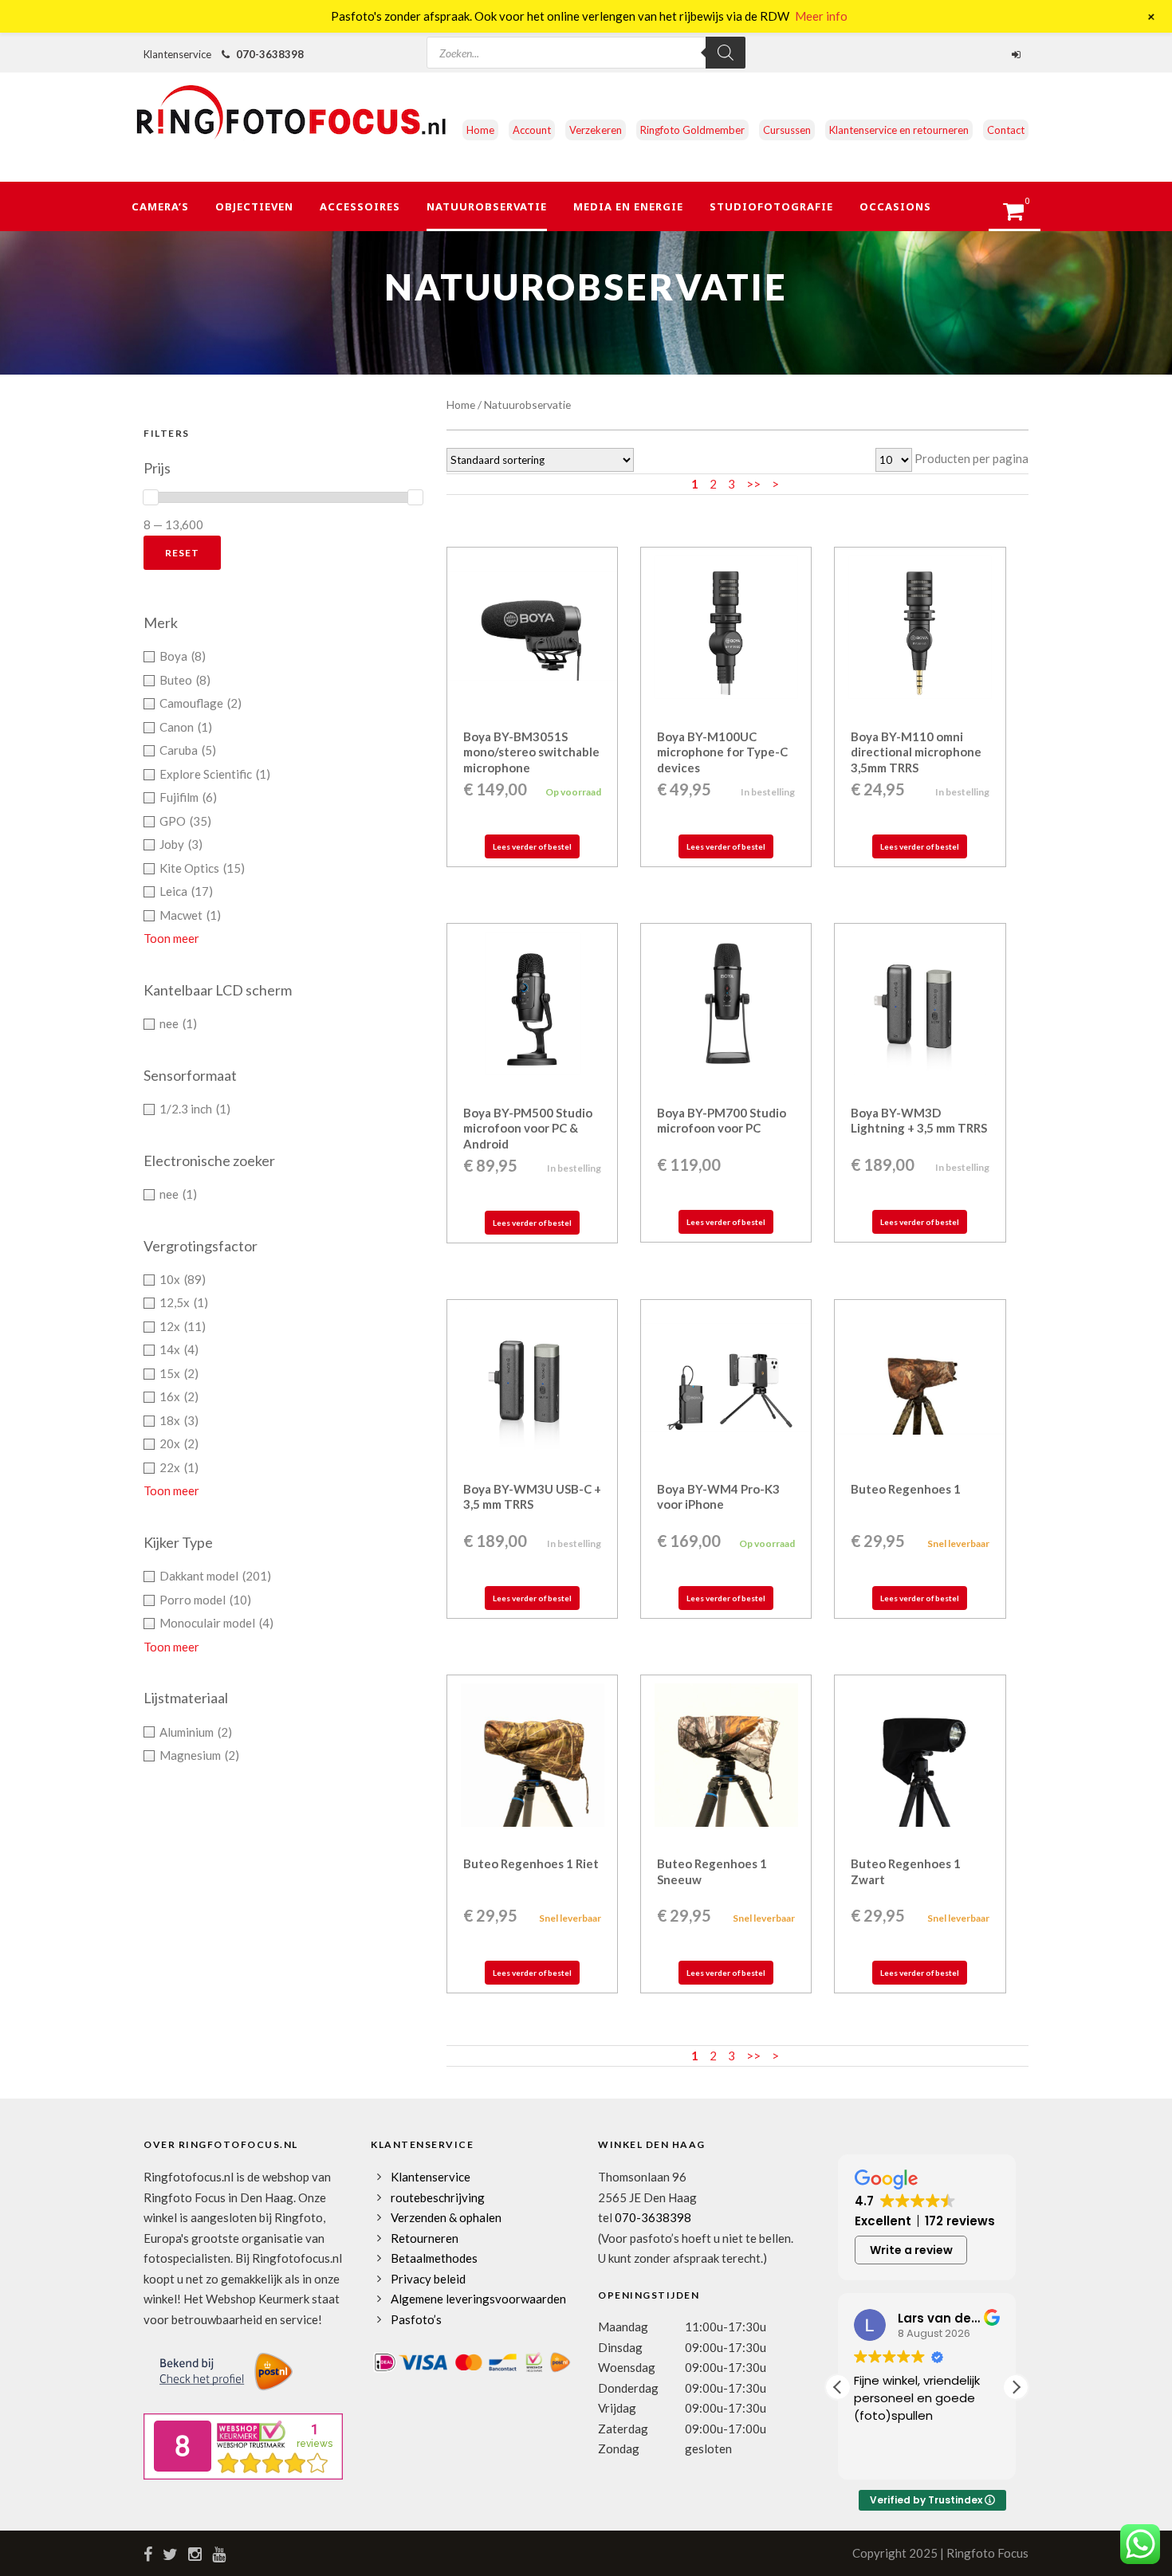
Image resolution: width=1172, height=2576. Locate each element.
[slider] (151, 497)
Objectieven (254, 206)
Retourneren (425, 2238)
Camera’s (160, 206)
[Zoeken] (726, 53)
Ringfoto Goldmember (692, 130)
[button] (1016, 2387)
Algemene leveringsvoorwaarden (478, 2299)
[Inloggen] (1018, 54)
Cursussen (787, 130)
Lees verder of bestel (532, 846)
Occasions (895, 206)
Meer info (821, 16)
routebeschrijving (438, 2197)
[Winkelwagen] (1021, 216)
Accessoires (360, 206)
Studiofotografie (771, 206)
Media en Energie (628, 206)
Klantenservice (431, 2177)
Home (480, 130)
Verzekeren (596, 130)
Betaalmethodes (434, 2258)
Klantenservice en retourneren (899, 130)
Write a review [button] (911, 2250)
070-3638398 (270, 54)
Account (532, 130)
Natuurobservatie (487, 206)
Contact (1006, 130)
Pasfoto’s (416, 2319)
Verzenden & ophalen (446, 2217)
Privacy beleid (428, 2279)
